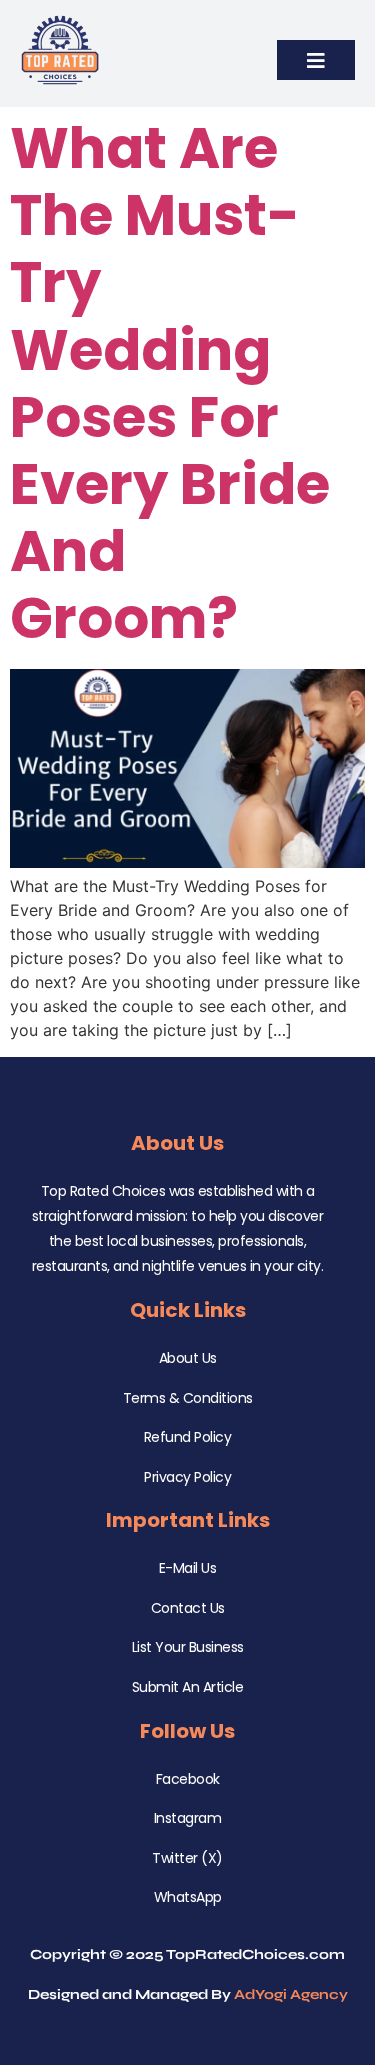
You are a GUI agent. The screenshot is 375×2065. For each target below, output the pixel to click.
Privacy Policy (187, 1477)
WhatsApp (188, 1897)
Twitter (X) (187, 1858)
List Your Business (188, 1647)
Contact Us (188, 1608)
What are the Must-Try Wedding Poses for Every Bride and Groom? (170, 383)
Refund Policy (188, 1437)
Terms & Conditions (188, 1398)
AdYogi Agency (291, 1994)
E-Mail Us (188, 1568)
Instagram (188, 1818)
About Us (188, 1358)
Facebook (188, 1779)
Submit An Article (188, 1687)
